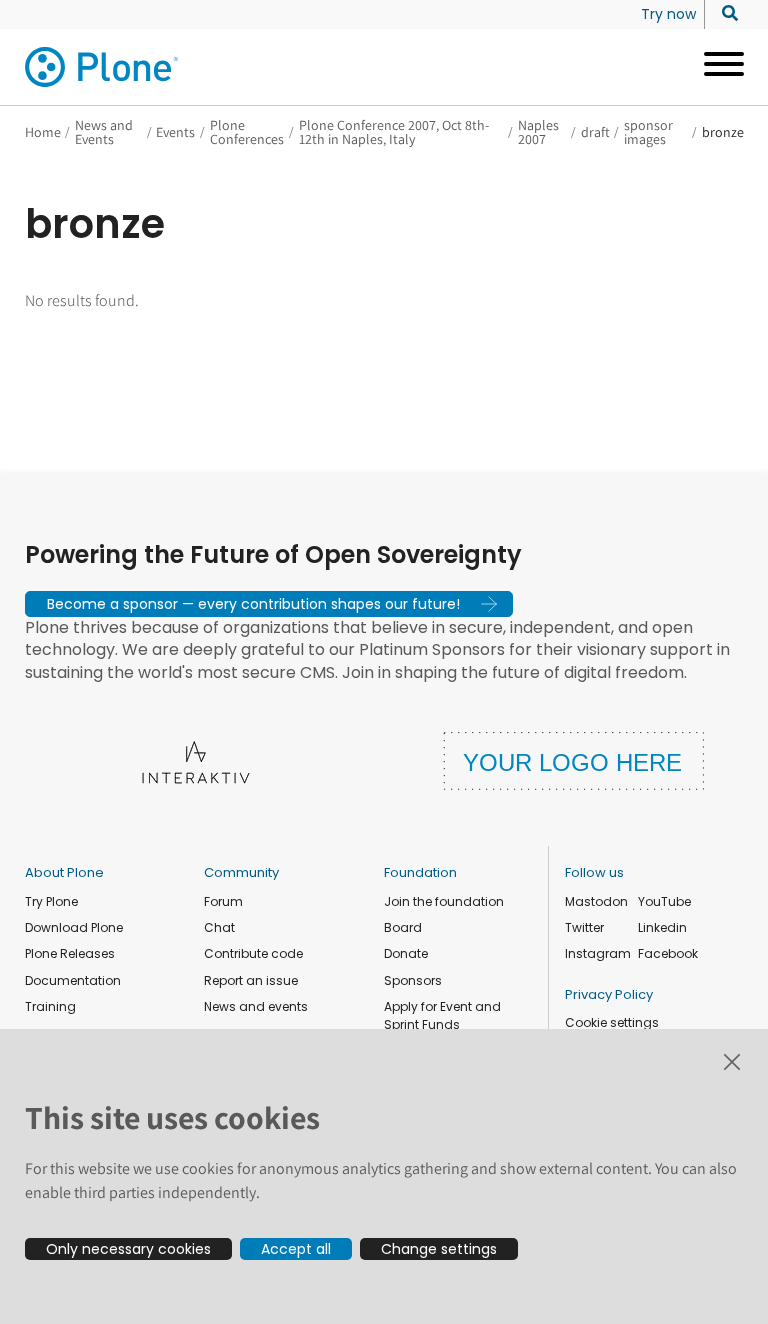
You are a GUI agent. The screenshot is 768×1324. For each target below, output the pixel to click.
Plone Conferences (247, 132)
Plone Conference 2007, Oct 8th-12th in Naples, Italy (394, 132)
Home (43, 132)
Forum (223, 901)
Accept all (296, 1249)
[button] (269, 604)
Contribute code (253, 953)
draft (595, 132)
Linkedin (662, 927)
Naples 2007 (538, 132)
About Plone (64, 872)
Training (50, 1006)
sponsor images (648, 132)
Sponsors (413, 980)
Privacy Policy (609, 994)
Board (403, 927)
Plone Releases (70, 953)
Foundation (420, 872)
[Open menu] (716, 67)
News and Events (104, 132)
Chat (219, 927)
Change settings (439, 1249)
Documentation (73, 980)
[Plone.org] (103, 67)
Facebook (668, 953)
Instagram (598, 953)
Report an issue (251, 980)
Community (241, 872)
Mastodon (596, 901)
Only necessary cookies (128, 1249)
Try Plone (51, 901)
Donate (406, 953)
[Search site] (724, 14)
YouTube (664, 901)
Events (175, 132)
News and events (256, 1006)
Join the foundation (444, 901)
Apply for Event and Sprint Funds (442, 1015)
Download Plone (74, 927)
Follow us (594, 872)
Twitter (584, 927)
